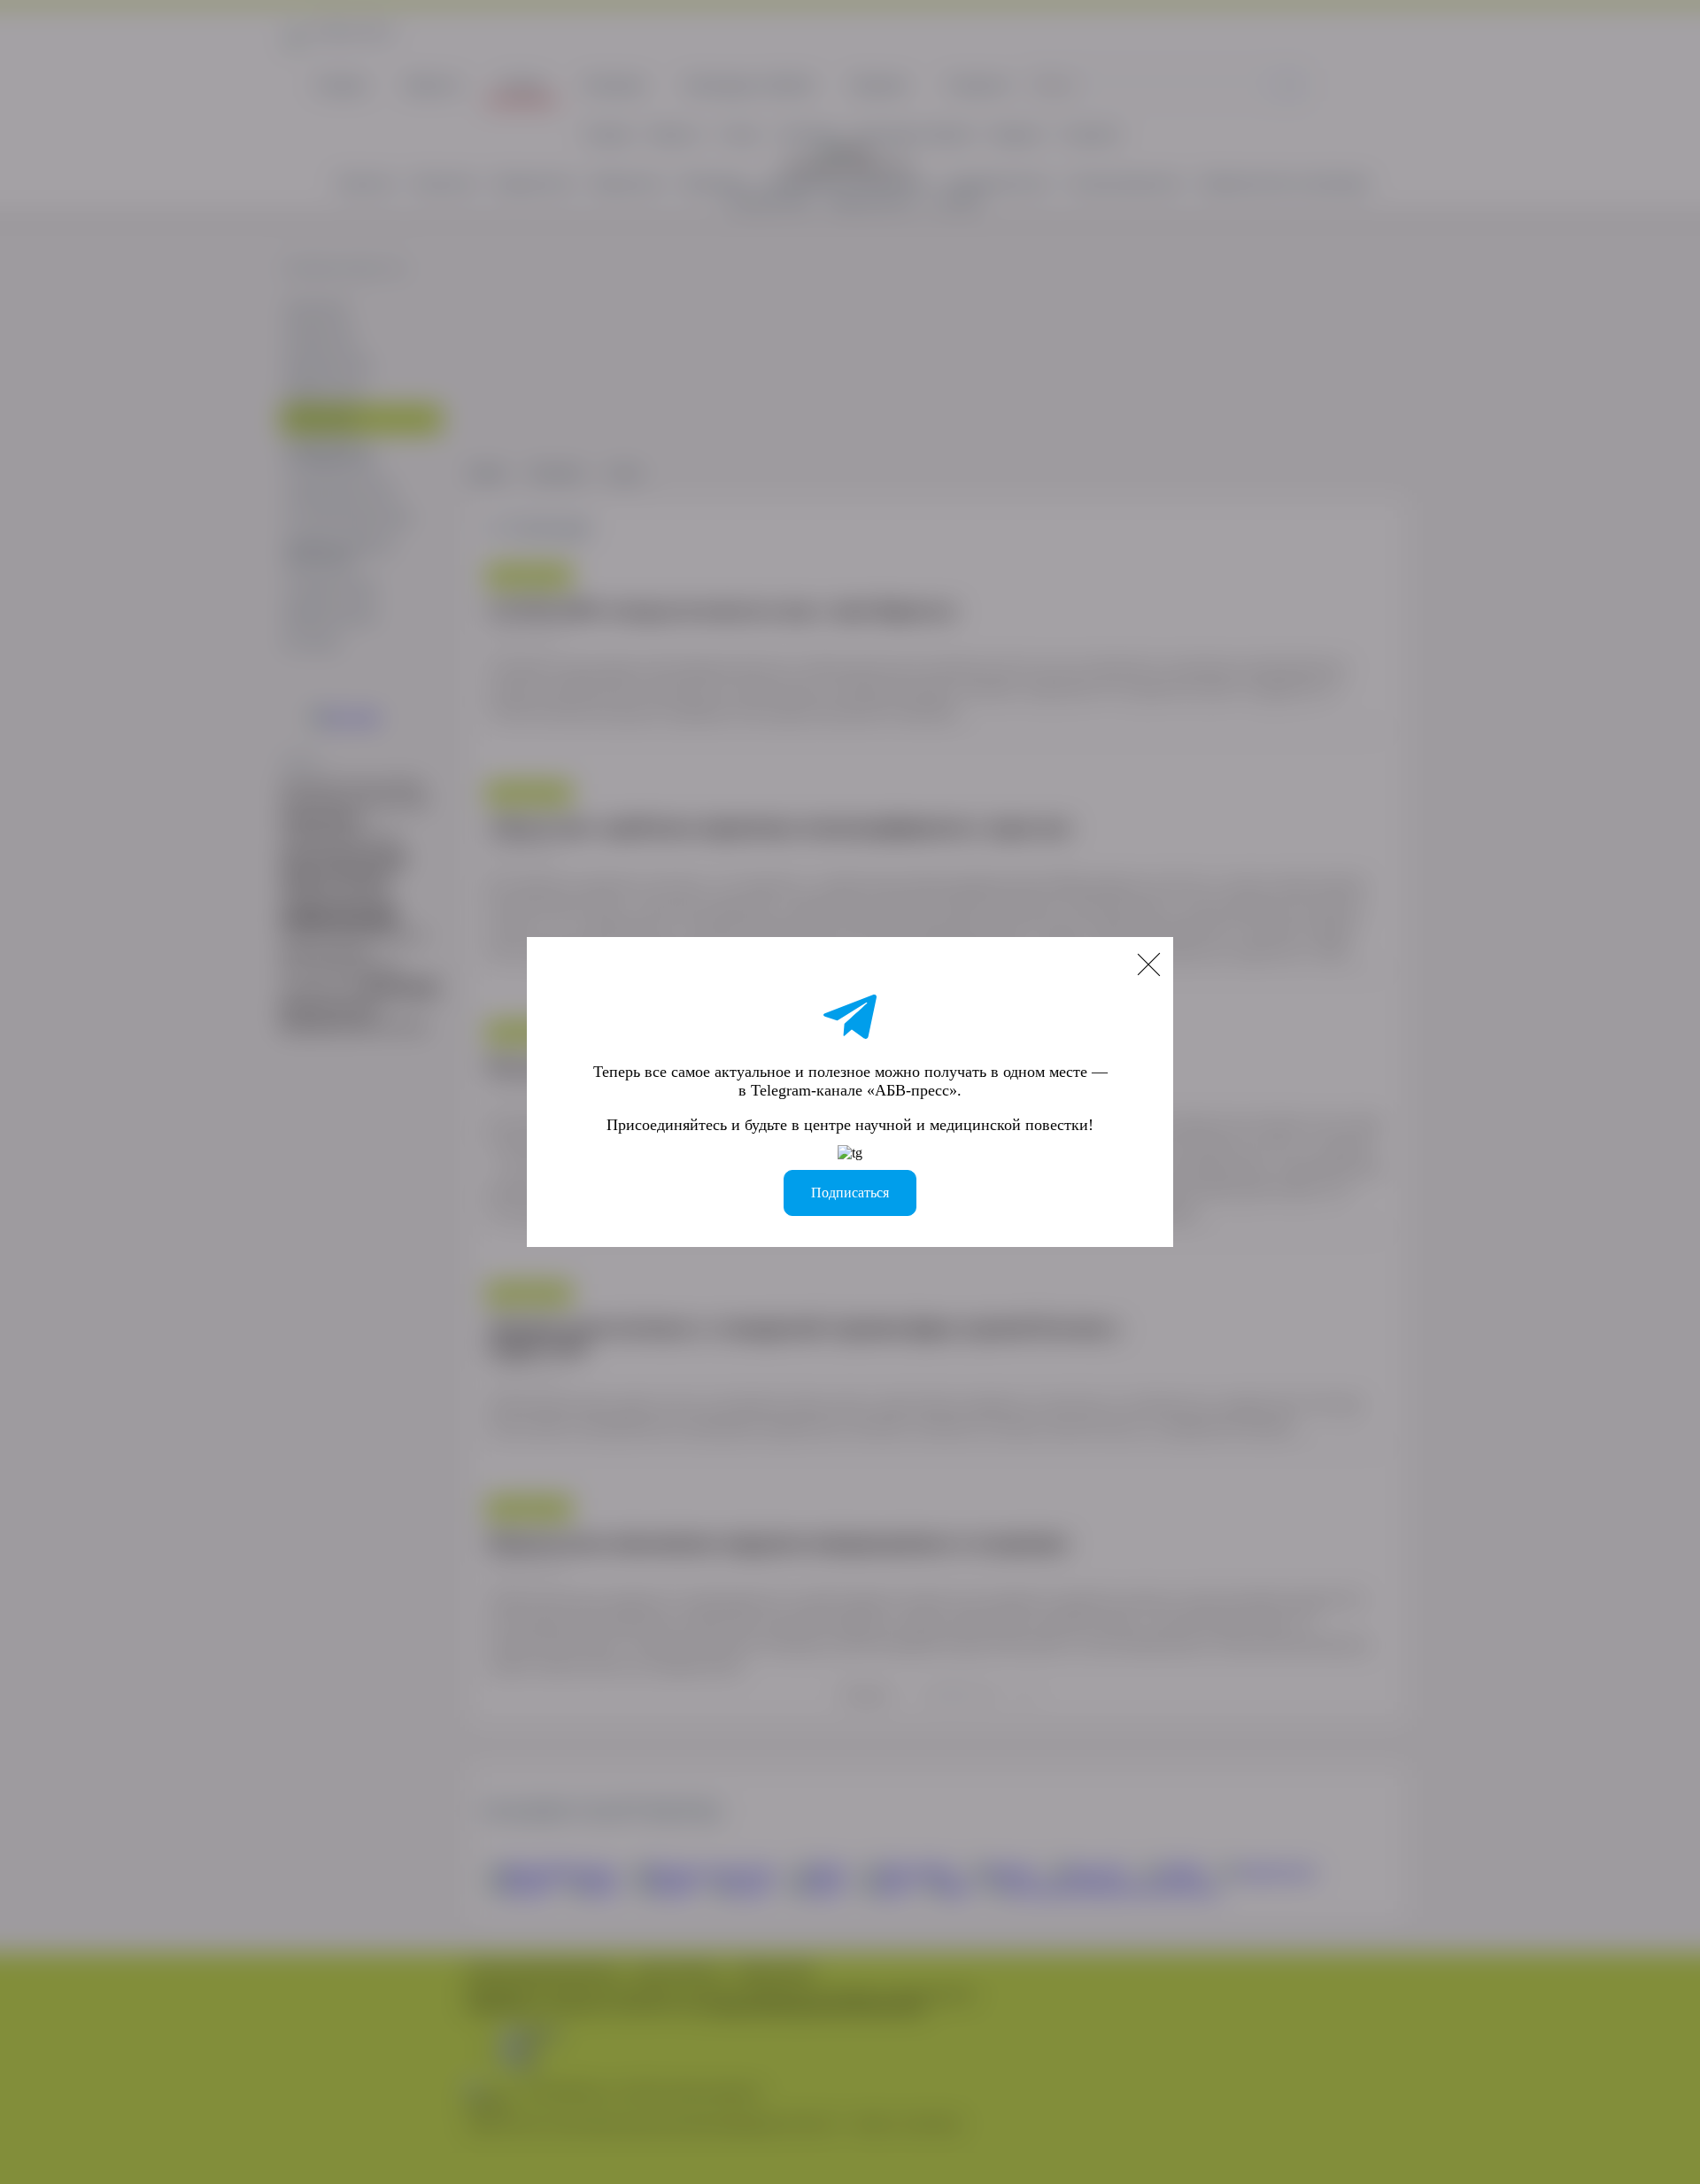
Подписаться (850, 1193)
